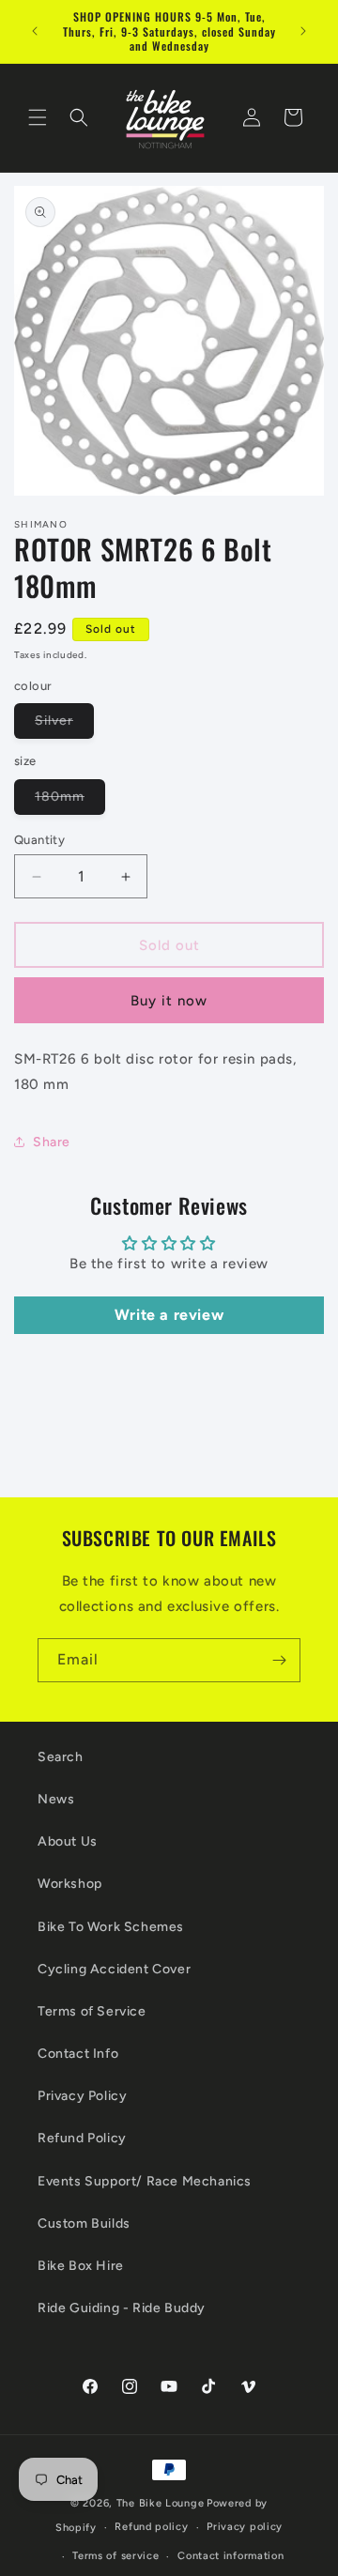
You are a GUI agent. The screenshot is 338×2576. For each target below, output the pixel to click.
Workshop (70, 1884)
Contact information (230, 2556)
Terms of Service (92, 2011)
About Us (68, 1841)
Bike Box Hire (81, 2266)
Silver (64, 725)
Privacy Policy (82, 2096)
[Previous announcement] (35, 31)
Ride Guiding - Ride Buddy (122, 2308)
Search (61, 1757)
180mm (70, 801)
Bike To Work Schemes (111, 1927)
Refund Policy (82, 2138)
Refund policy (151, 2527)
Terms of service (115, 2556)
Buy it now (169, 1001)
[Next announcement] (303, 31)
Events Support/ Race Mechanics (145, 2181)
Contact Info (78, 2054)
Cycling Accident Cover (114, 1969)
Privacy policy (245, 2527)
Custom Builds (84, 2223)
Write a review (169, 1315)
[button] (38, 117)
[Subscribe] (279, 1660)
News (56, 1799)
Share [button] (52, 1142)
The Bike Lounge (161, 2503)
